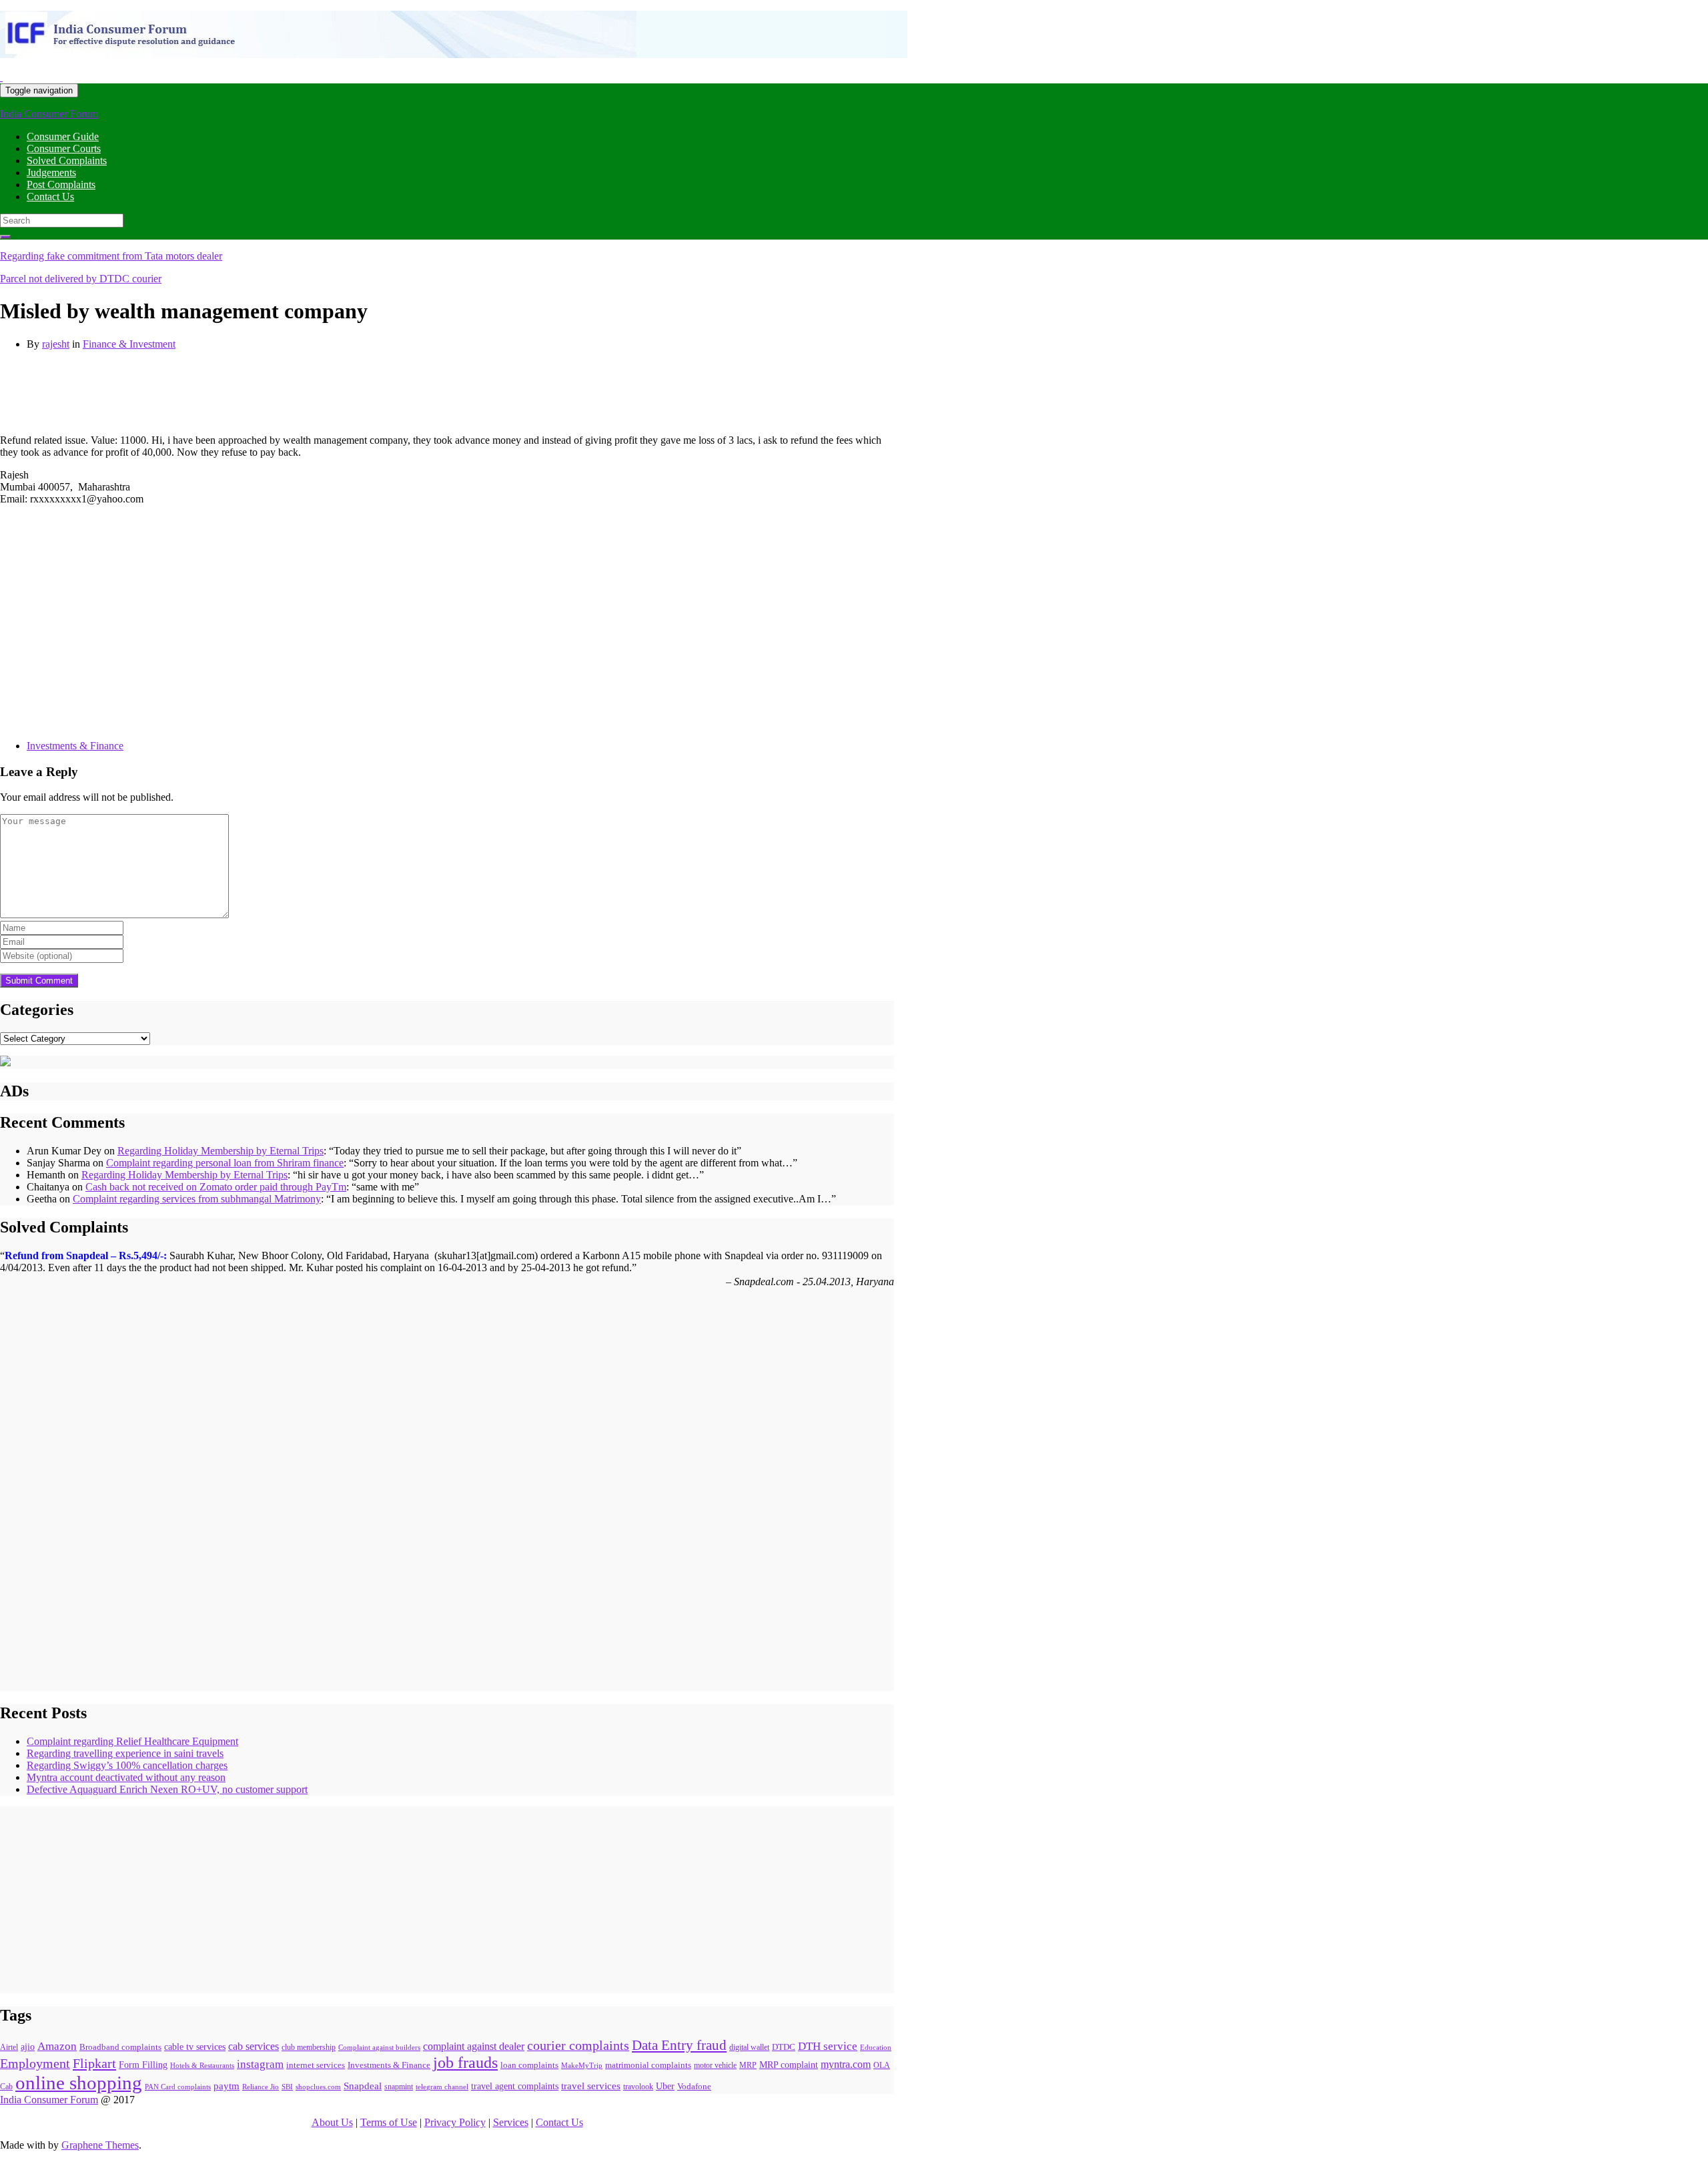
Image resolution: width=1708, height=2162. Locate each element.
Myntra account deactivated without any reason (126, 1777)
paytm (227, 2086)
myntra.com (846, 2064)
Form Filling (143, 2065)
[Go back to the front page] (1, 77)
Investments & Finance (75, 746)
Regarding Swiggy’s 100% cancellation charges (127, 1765)
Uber (665, 2086)
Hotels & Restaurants (202, 2066)
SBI (287, 2087)
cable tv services (195, 2047)
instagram (260, 2064)
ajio (28, 2047)
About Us (332, 2122)
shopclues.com (318, 2087)
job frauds (465, 2063)
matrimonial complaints (648, 2065)
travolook (638, 2087)
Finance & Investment (129, 344)
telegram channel (442, 2087)
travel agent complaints (515, 2086)
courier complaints (578, 2046)
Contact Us (50, 197)
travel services (591, 2086)
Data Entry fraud (679, 2045)
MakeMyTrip (582, 2065)
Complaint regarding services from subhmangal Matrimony (197, 1199)
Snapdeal (363, 2086)
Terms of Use (389, 2122)
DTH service (828, 2046)
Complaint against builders (379, 2047)
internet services (316, 2065)
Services (511, 2122)
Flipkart (94, 2063)
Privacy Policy (455, 2122)
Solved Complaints (67, 160)
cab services (254, 2046)
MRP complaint (789, 2065)
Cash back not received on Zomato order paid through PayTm (216, 1187)
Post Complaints (61, 185)
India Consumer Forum (49, 114)
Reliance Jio (261, 2087)
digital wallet (749, 2047)
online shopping (79, 2083)
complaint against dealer (474, 2046)
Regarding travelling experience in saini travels (125, 1753)
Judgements (51, 172)
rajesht (56, 344)
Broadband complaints (120, 2047)
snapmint (399, 2087)
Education (876, 2047)
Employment (35, 2064)
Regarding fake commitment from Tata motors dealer (111, 256)
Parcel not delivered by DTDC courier (81, 279)
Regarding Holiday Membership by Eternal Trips (221, 1151)
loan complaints (529, 2065)
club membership (309, 2048)
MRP (748, 2065)
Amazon (57, 2046)
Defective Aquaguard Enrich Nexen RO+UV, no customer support (167, 1789)
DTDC (784, 2047)
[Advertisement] (243, 391)
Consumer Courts (64, 148)
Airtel (9, 2047)
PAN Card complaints (178, 2087)
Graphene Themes (100, 2145)
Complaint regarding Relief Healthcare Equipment (132, 1741)
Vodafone (694, 2086)
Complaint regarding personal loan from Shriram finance (225, 1163)
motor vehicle (715, 2066)
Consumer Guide (63, 136)
